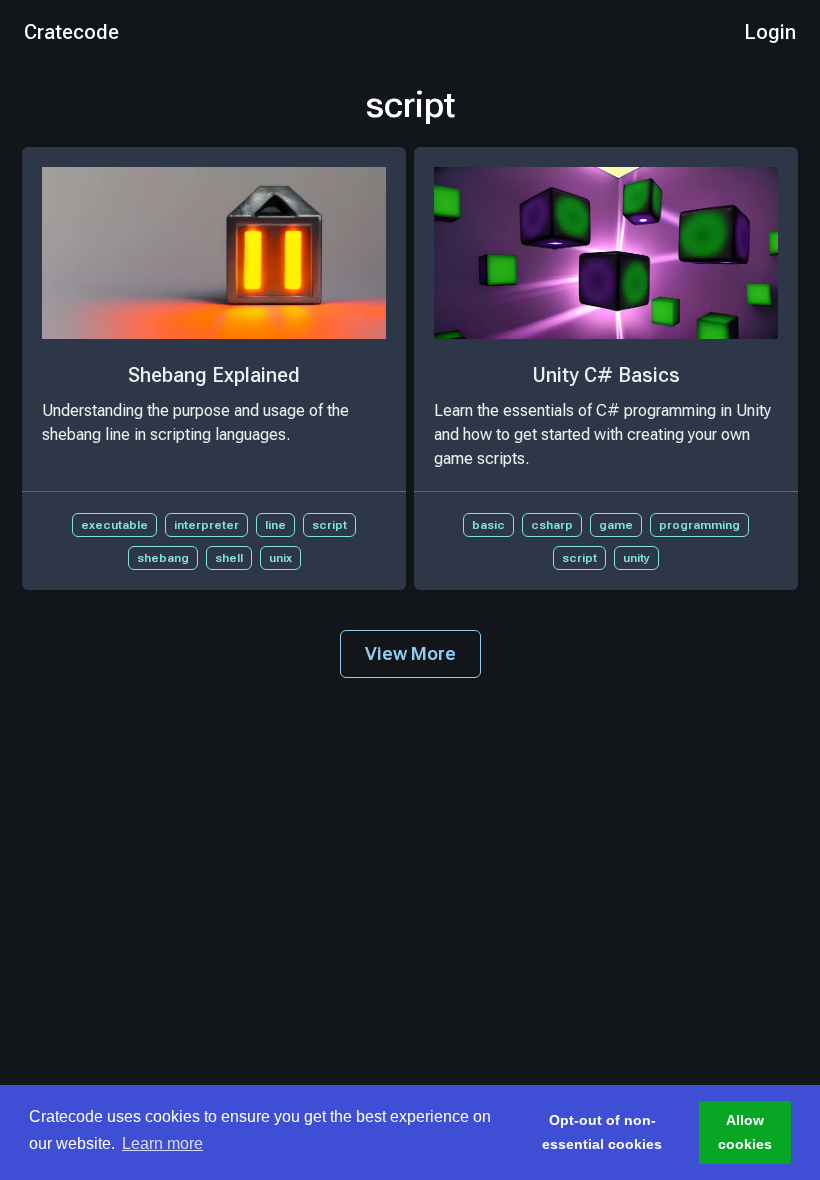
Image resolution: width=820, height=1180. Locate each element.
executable (114, 525)
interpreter (206, 525)
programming (699, 525)
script (329, 525)
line (275, 525)
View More (410, 653)
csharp (552, 525)
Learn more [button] (162, 1143)
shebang (163, 558)
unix (280, 558)
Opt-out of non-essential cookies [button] (602, 1132)
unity (636, 558)
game (616, 525)
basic (488, 525)
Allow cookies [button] (745, 1132)
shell (229, 558)
